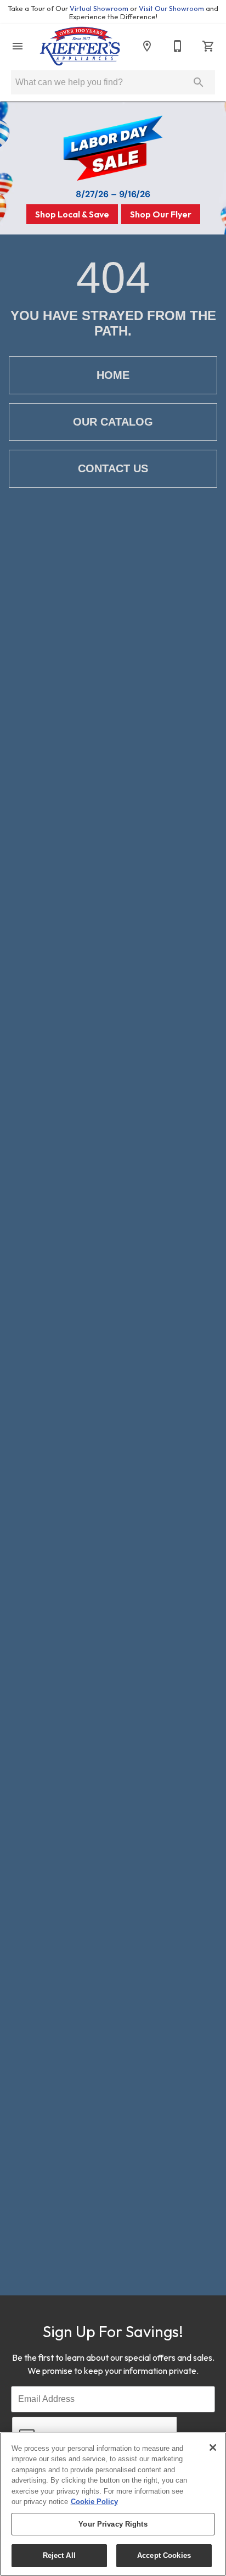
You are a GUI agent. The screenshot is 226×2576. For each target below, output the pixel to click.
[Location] (147, 46)
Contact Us (113, 468)
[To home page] (80, 46)
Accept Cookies (164, 2555)
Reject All (59, 2555)
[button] (18, 46)
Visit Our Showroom (172, 8)
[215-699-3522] (178, 46)
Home (113, 375)
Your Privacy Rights (113, 2524)
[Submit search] (199, 82)
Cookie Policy (94, 2502)
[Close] (213, 2448)
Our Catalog (113, 422)
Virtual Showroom (100, 8)
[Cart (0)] (208, 46)
